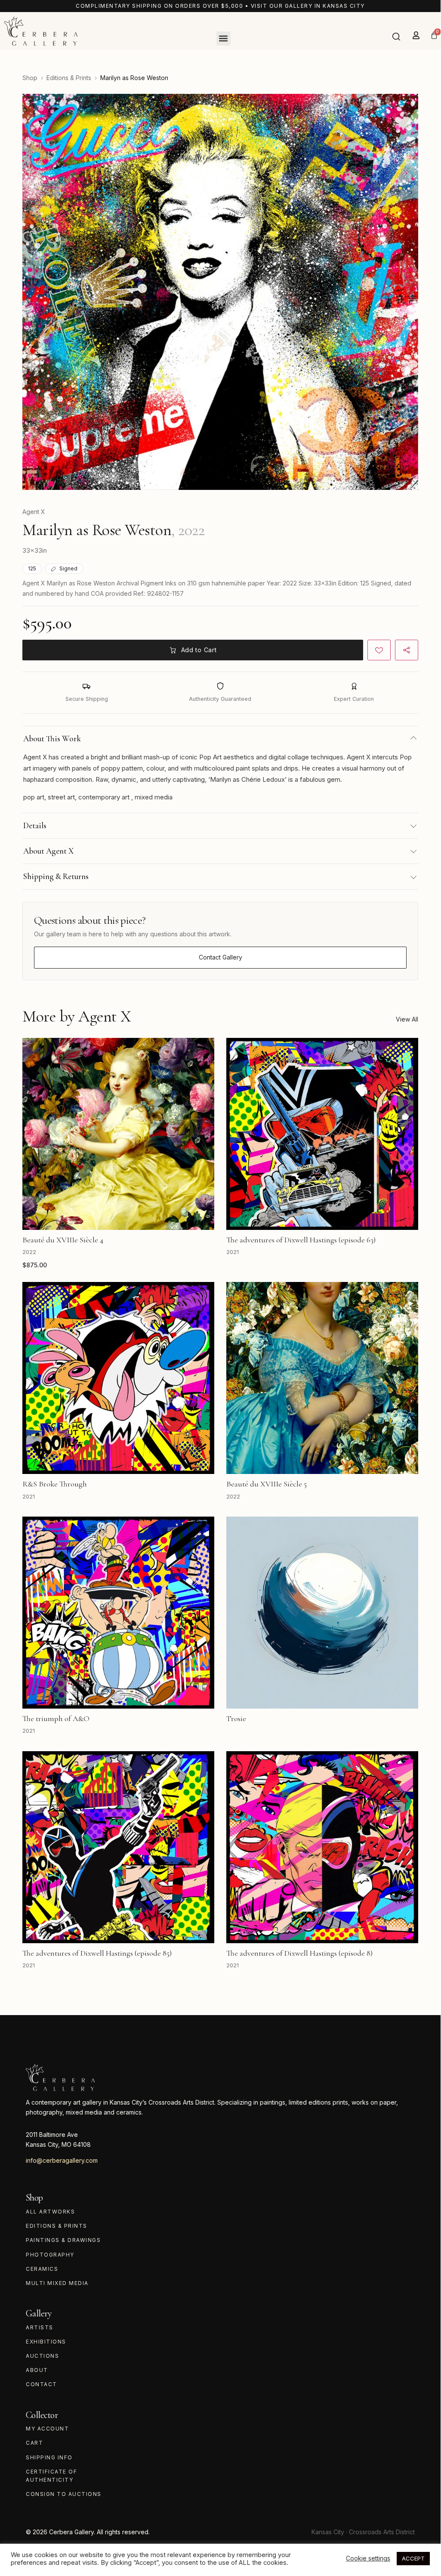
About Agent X (48, 851)
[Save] (379, 650)
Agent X (34, 512)
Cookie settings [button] (368, 2558)
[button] (224, 39)
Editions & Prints (69, 78)
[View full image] (220, 292)
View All (407, 1019)
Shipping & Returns (56, 876)
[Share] (407, 650)
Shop (30, 78)
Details (35, 825)
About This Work (52, 738)
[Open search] (396, 37)
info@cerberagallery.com (62, 2160)
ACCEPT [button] (413, 2558)
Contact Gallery (220, 957)
